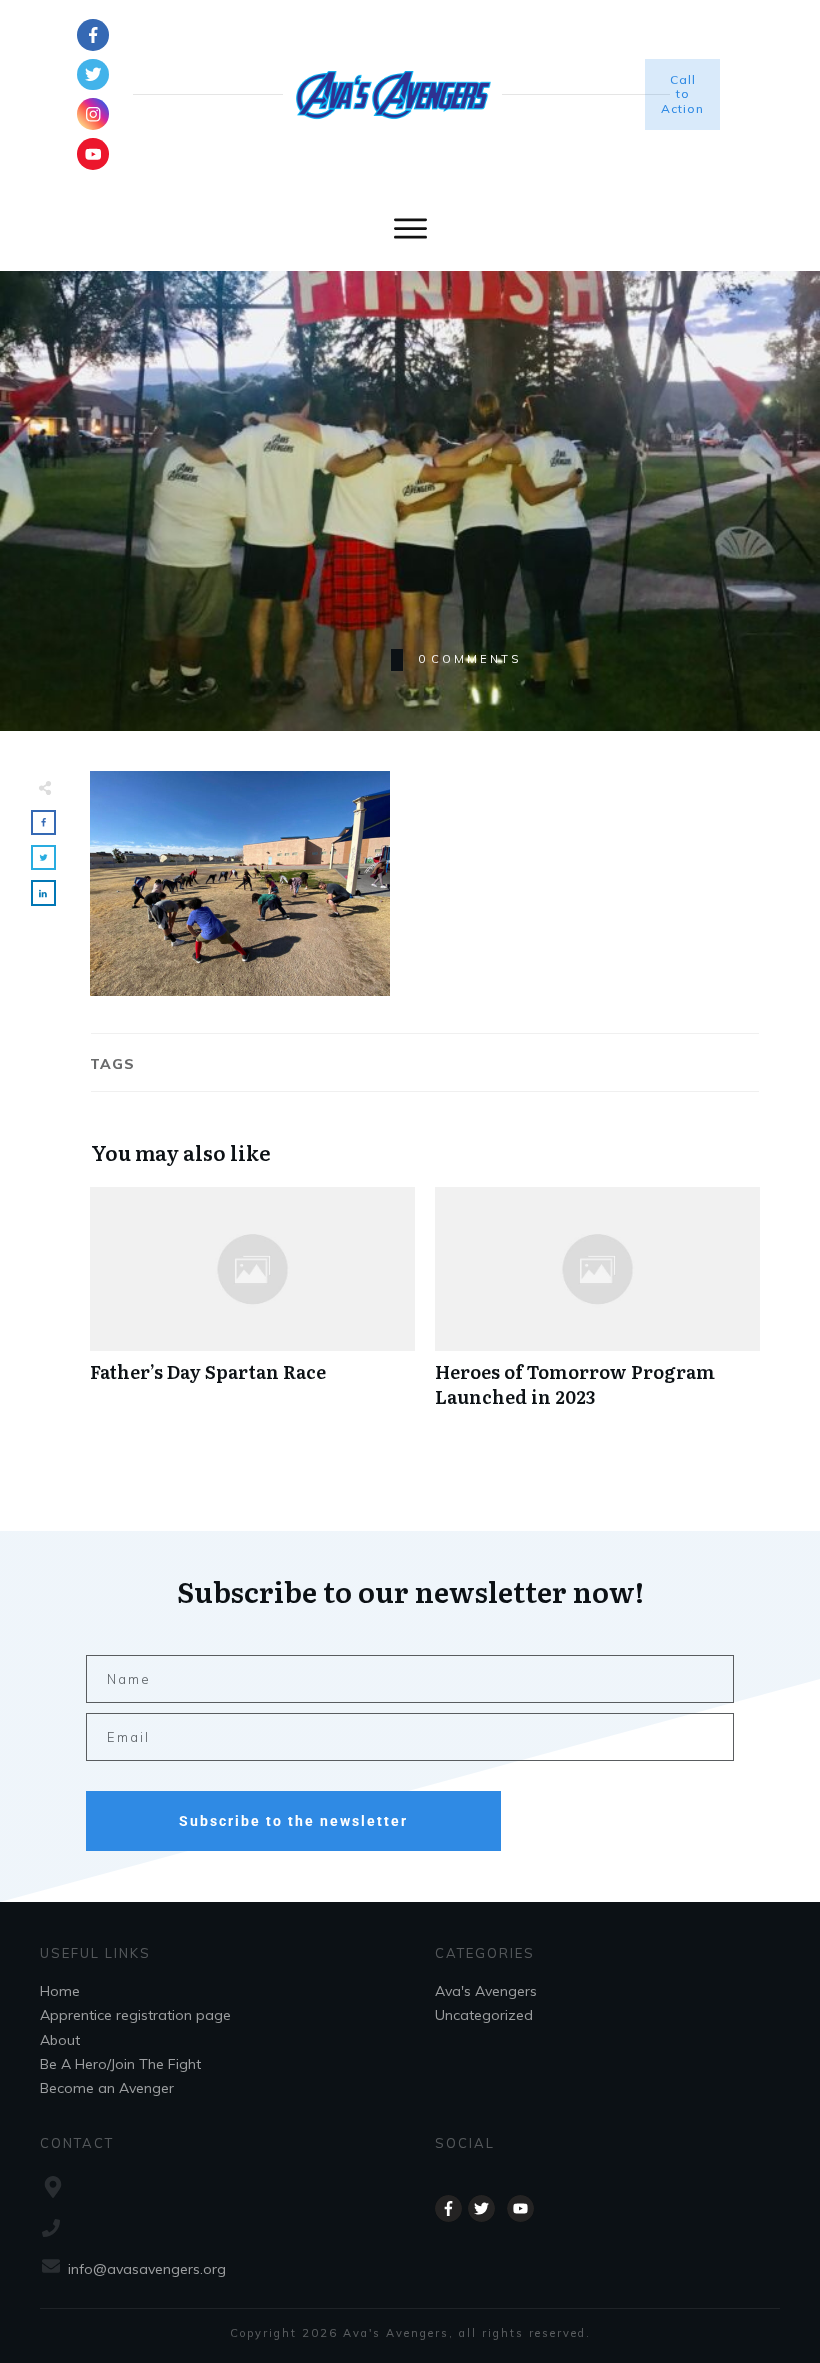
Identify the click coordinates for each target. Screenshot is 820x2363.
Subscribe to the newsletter (293, 1821)
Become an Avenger (107, 2088)
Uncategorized (484, 2015)
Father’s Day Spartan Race (252, 1308)
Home (60, 1991)
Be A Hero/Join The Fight (120, 2064)
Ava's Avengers (486, 1991)
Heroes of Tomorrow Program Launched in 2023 (597, 1308)
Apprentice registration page (135, 2015)
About (60, 2040)
